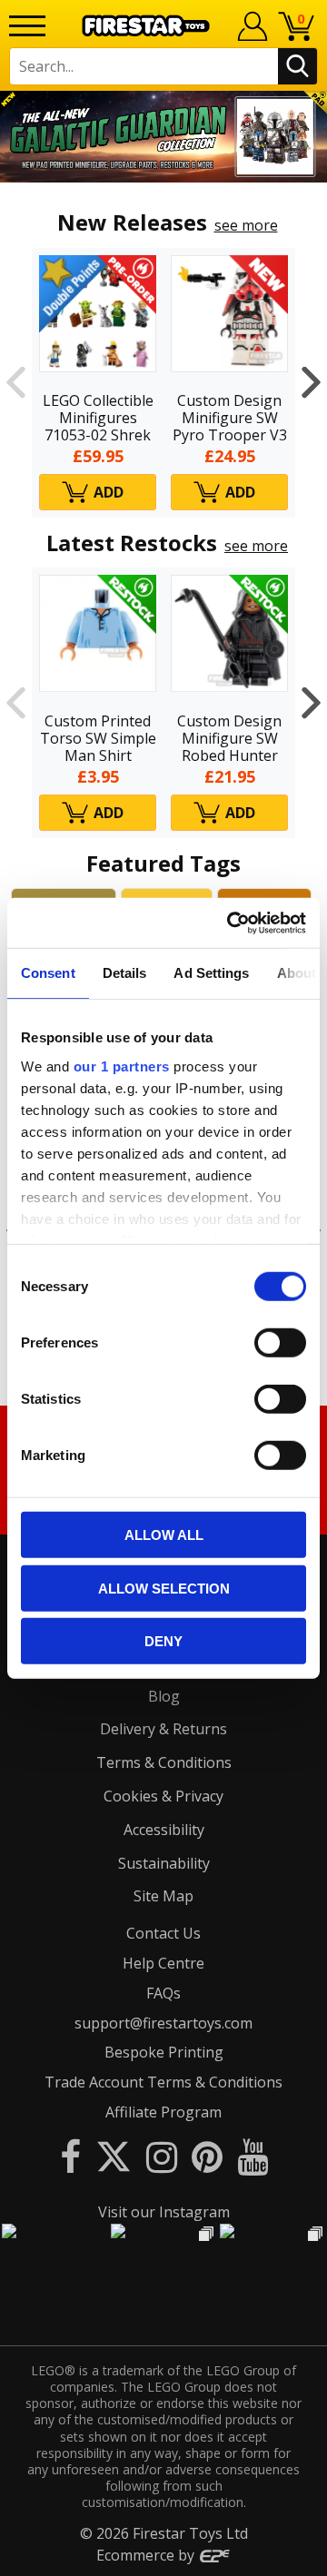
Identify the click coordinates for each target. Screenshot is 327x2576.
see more (246, 225)
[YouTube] (253, 2156)
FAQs (163, 1993)
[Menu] (27, 26)
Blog (164, 1696)
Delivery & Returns (163, 1729)
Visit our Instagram (164, 2212)
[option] (163, 137)
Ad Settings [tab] (211, 973)
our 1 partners (122, 1066)
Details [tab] (125, 973)
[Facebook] (70, 2156)
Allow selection (164, 1588)
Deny (163, 1641)
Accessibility (164, 1830)
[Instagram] (162, 2156)
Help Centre (163, 1963)
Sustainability (164, 1863)
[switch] (280, 1343)
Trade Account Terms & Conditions (163, 2082)
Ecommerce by (147, 2555)
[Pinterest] (207, 2156)
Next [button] (311, 383)
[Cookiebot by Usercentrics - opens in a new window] (231, 923)
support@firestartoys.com (163, 2023)
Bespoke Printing (164, 2052)
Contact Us (163, 1933)
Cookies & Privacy (163, 1796)
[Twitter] (114, 2156)
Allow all (164, 1535)
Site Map (163, 1896)
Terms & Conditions (164, 1762)
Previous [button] (16, 383)
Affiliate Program (163, 2112)
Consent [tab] (48, 973)
